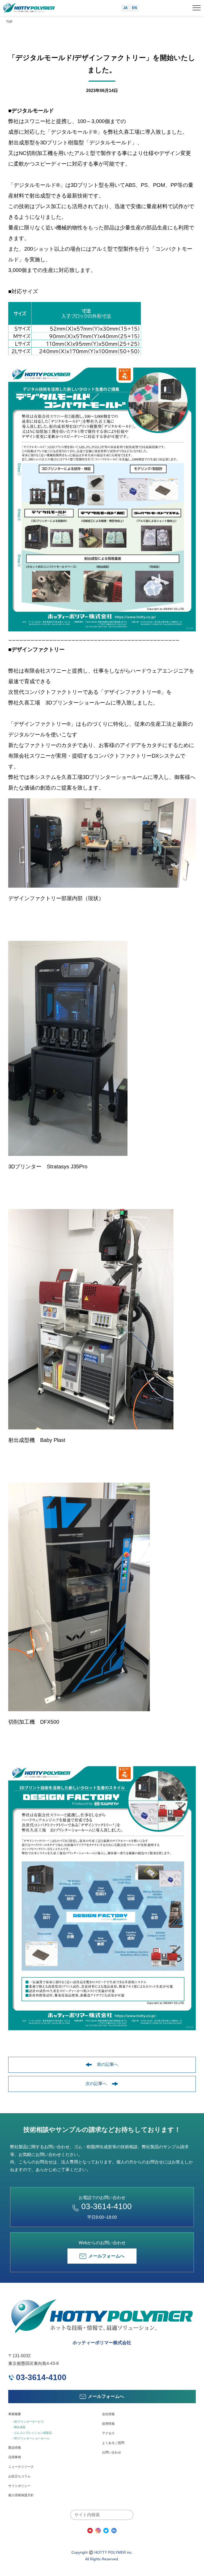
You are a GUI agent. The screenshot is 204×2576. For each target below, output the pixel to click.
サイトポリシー (19, 2486)
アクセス (108, 2433)
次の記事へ (96, 2084)
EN (134, 8)
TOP (9, 22)
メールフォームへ (107, 2256)
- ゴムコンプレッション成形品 (32, 2433)
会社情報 (108, 2414)
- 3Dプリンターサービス (28, 2422)
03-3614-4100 (107, 2206)
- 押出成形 (19, 2427)
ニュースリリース (21, 2467)
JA (125, 8)
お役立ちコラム (19, 2476)
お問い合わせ (112, 2452)
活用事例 (15, 2457)
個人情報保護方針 (21, 2495)
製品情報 (15, 2448)
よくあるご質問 (113, 2443)
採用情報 (108, 2424)
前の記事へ (108, 2064)
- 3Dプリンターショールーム (31, 2438)
